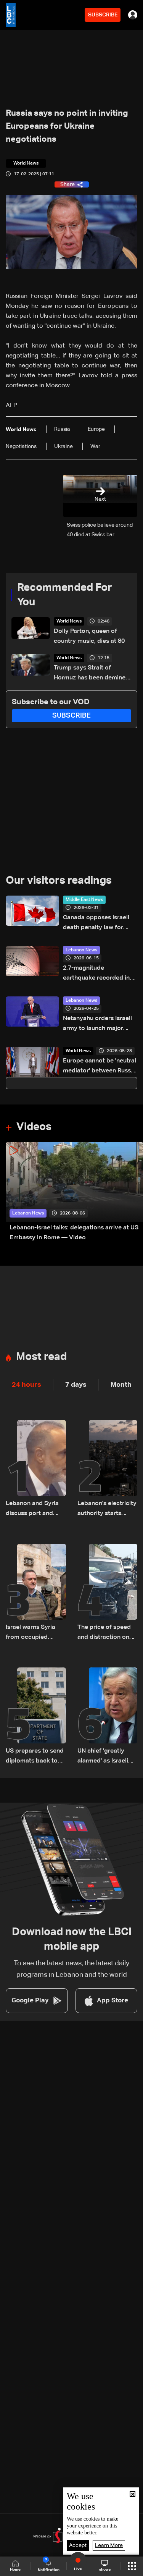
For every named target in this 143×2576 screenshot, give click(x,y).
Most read (41, 1357)
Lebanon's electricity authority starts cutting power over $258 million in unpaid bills (107, 1510)
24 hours (27, 1385)
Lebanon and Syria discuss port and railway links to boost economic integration (32, 1510)
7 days (76, 1385)
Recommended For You (65, 595)
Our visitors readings (59, 881)
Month (121, 1385)
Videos (34, 1127)
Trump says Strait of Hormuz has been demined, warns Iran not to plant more (92, 674)
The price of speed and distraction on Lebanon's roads (104, 1633)
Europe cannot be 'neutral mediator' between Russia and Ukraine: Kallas (100, 1067)
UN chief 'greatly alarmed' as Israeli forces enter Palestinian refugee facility (104, 1757)
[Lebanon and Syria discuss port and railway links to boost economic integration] (36, 1469)
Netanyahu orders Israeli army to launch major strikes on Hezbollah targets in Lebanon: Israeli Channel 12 (100, 1024)
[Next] (133, 1193)
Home (15, 2570)
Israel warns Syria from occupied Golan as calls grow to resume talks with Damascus (34, 1633)
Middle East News (84, 900)
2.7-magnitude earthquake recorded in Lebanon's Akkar (96, 974)
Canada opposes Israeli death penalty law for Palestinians (96, 924)
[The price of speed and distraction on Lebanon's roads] (108, 1593)
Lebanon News (81, 950)
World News (69, 621)
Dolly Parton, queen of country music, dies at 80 (89, 636)
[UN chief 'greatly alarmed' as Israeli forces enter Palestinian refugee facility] (108, 1717)
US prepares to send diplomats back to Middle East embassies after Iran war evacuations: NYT (35, 1757)
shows (105, 2570)
